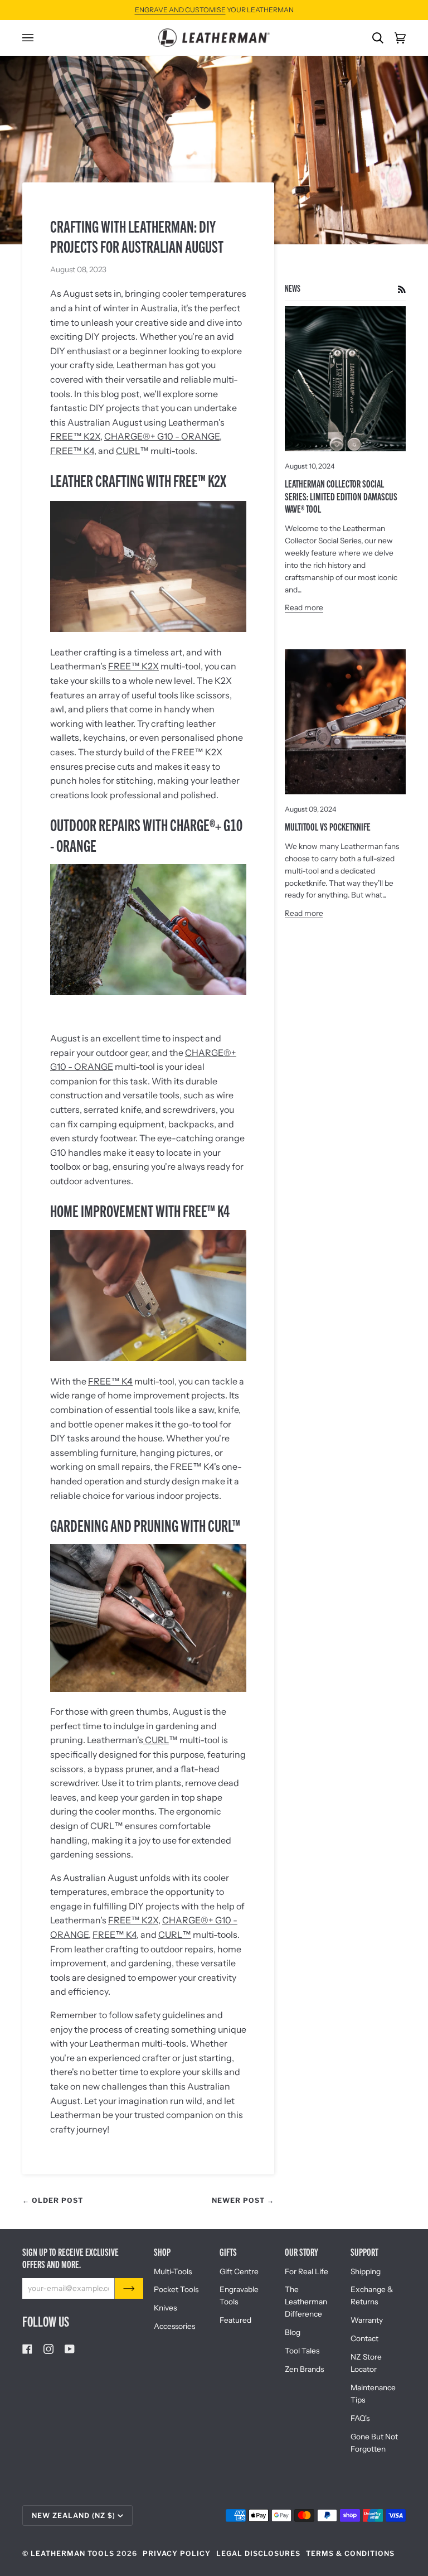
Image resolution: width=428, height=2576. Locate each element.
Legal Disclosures (258, 2553)
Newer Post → (243, 2200)
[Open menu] (33, 38)
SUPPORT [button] (364, 2252)
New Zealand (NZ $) (74, 2515)
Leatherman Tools (72, 2553)
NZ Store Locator (366, 2363)
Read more (304, 607)
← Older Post (53, 2200)
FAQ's (360, 2418)
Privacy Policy (177, 2553)
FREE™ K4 (72, 451)
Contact (364, 2338)
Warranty (367, 2320)
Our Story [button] (301, 2252)
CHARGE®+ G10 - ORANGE (162, 436)
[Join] (129, 2288)
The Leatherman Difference (306, 2302)
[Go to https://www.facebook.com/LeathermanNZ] (27, 2349)
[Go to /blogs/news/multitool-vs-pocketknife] (345, 722)
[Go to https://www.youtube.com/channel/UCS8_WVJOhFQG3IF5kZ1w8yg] (70, 2349)
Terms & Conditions (350, 2553)
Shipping (366, 2271)
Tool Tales (302, 2351)
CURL (128, 451)
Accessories (174, 2326)
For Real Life (307, 2271)
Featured (235, 2320)
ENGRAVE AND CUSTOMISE (180, 10)
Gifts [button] (228, 2252)
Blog (293, 2332)
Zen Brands (304, 2369)
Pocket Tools (176, 2289)
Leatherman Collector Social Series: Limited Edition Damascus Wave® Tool (341, 496)
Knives (165, 2308)
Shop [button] (162, 2252)
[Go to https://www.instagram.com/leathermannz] (48, 2349)
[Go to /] (214, 38)
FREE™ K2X (75, 436)
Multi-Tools (173, 2271)
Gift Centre (239, 2271)
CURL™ (175, 1935)
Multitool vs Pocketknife (328, 826)
